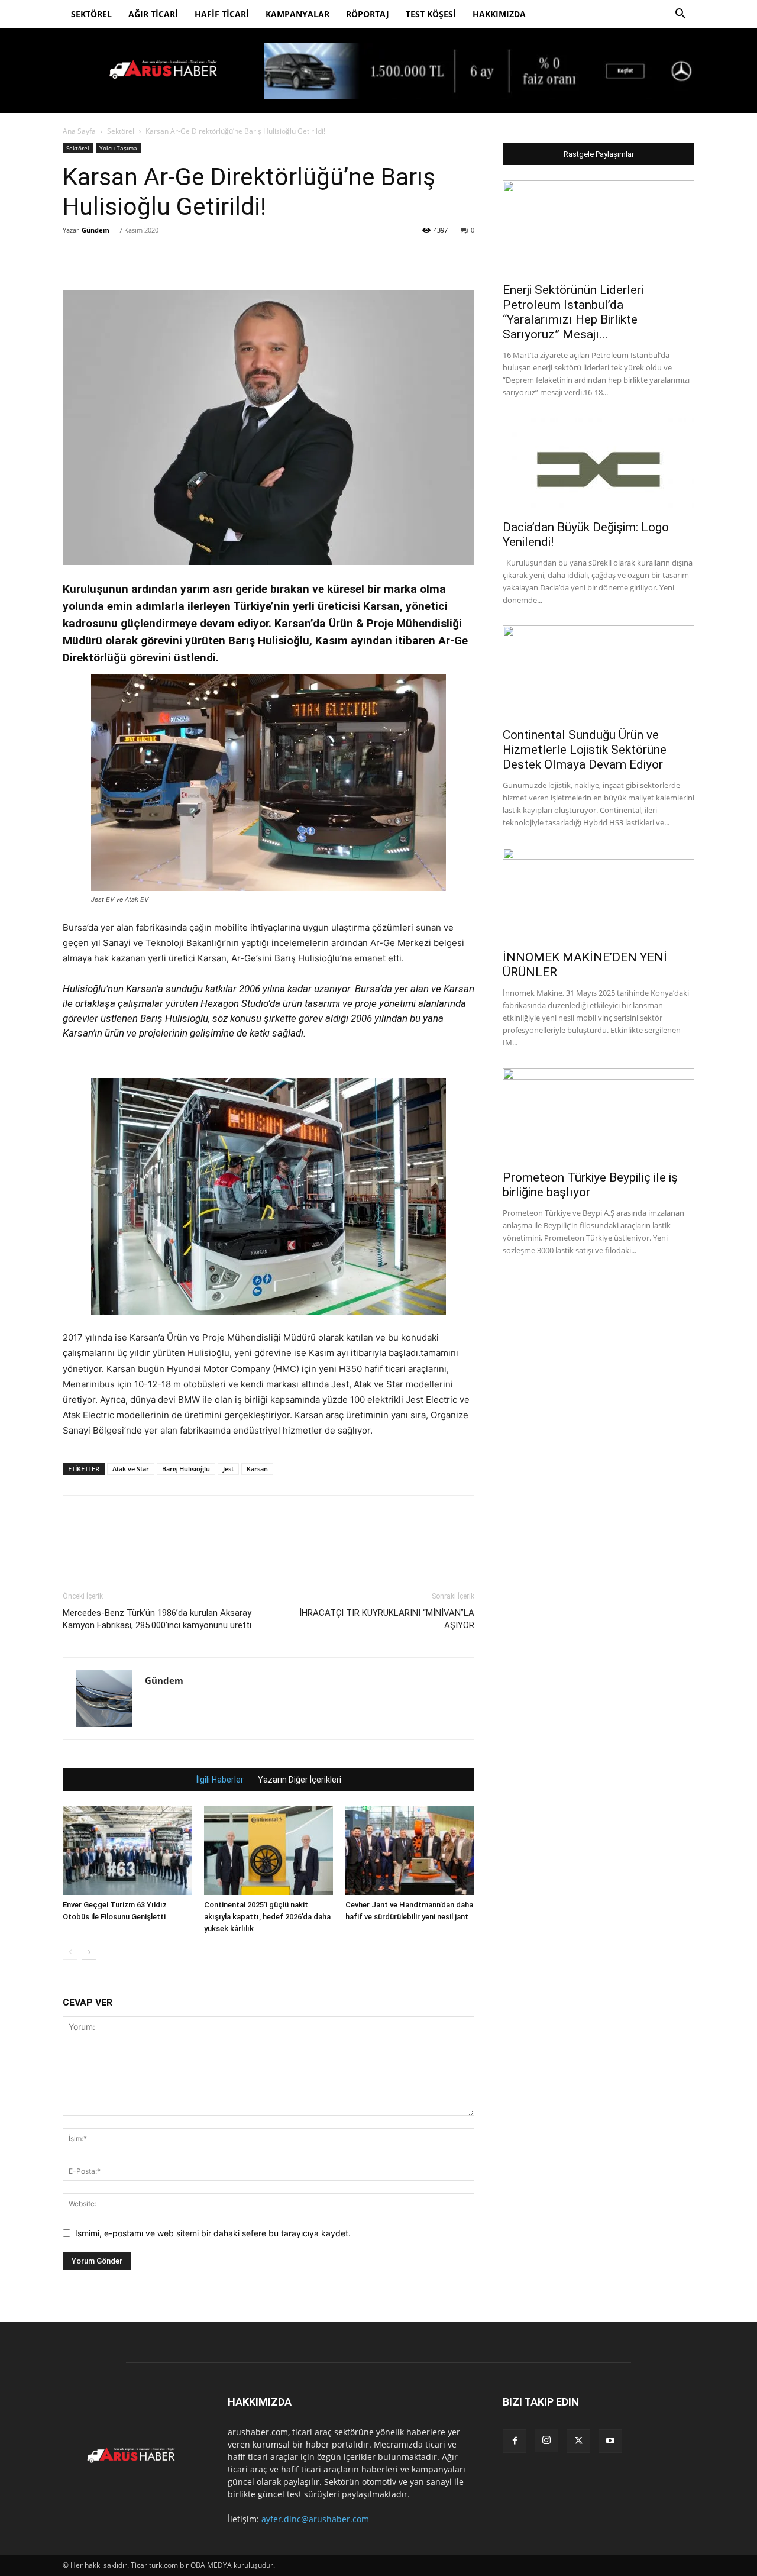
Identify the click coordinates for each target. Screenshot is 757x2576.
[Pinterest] (129, 257)
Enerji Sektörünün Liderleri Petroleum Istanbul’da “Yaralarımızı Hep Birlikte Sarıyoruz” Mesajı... (573, 312)
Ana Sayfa (79, 131)
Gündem (96, 230)
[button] (680, 15)
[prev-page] (70, 1952)
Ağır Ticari (153, 14)
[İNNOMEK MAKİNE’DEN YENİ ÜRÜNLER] (599, 895)
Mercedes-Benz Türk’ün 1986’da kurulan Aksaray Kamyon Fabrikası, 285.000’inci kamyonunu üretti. (158, 1619)
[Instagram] (546, 2441)
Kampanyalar (297, 14)
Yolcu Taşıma (118, 148)
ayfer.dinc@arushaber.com (315, 2519)
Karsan (257, 1469)
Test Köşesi (431, 14)
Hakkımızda (499, 14)
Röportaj (368, 14)
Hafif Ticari (222, 14)
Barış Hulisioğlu (186, 1469)
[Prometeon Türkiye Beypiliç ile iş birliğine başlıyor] (599, 1115)
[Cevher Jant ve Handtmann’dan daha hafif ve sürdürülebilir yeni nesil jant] (410, 1851)
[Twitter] (102, 257)
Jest (228, 1469)
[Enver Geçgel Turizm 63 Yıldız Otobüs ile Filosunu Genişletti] (127, 1851)
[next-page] (89, 1952)
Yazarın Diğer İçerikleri (300, 1780)
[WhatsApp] (156, 257)
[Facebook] (75, 257)
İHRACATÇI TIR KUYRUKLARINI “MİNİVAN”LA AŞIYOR (387, 1619)
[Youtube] (610, 2441)
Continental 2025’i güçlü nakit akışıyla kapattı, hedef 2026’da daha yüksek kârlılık (267, 1917)
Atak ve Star (131, 1469)
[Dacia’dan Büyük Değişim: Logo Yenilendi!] (599, 465)
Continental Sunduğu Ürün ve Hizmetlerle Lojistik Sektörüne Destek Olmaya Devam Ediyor (585, 750)
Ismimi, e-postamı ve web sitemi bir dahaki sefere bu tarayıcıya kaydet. (213, 2233)
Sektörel (91, 14)
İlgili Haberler (220, 1780)
